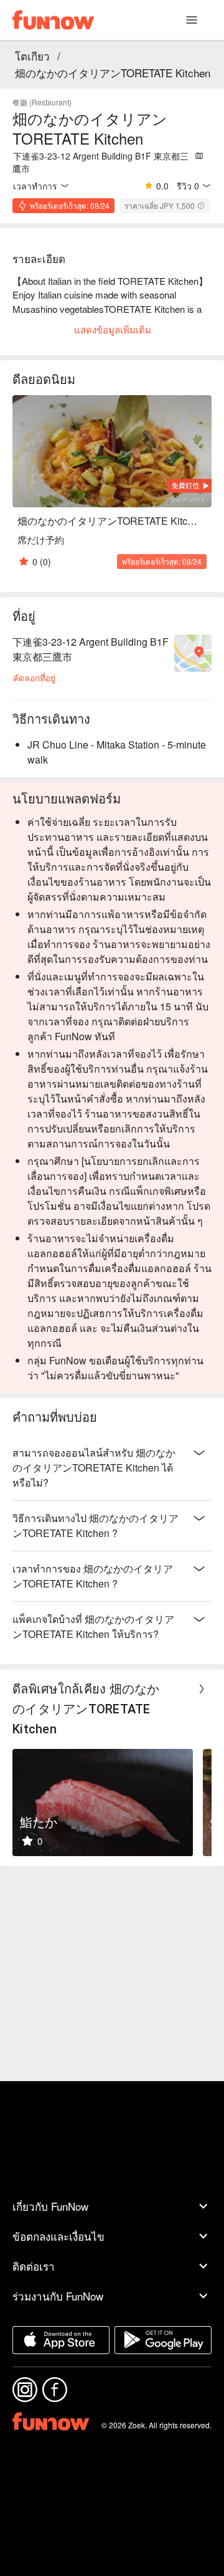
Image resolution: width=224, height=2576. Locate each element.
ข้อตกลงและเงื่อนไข (58, 2236)
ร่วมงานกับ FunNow (58, 2296)
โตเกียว (32, 56)
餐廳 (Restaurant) (42, 102)
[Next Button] (202, 1689)
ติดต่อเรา (34, 2266)
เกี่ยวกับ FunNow (50, 2206)
